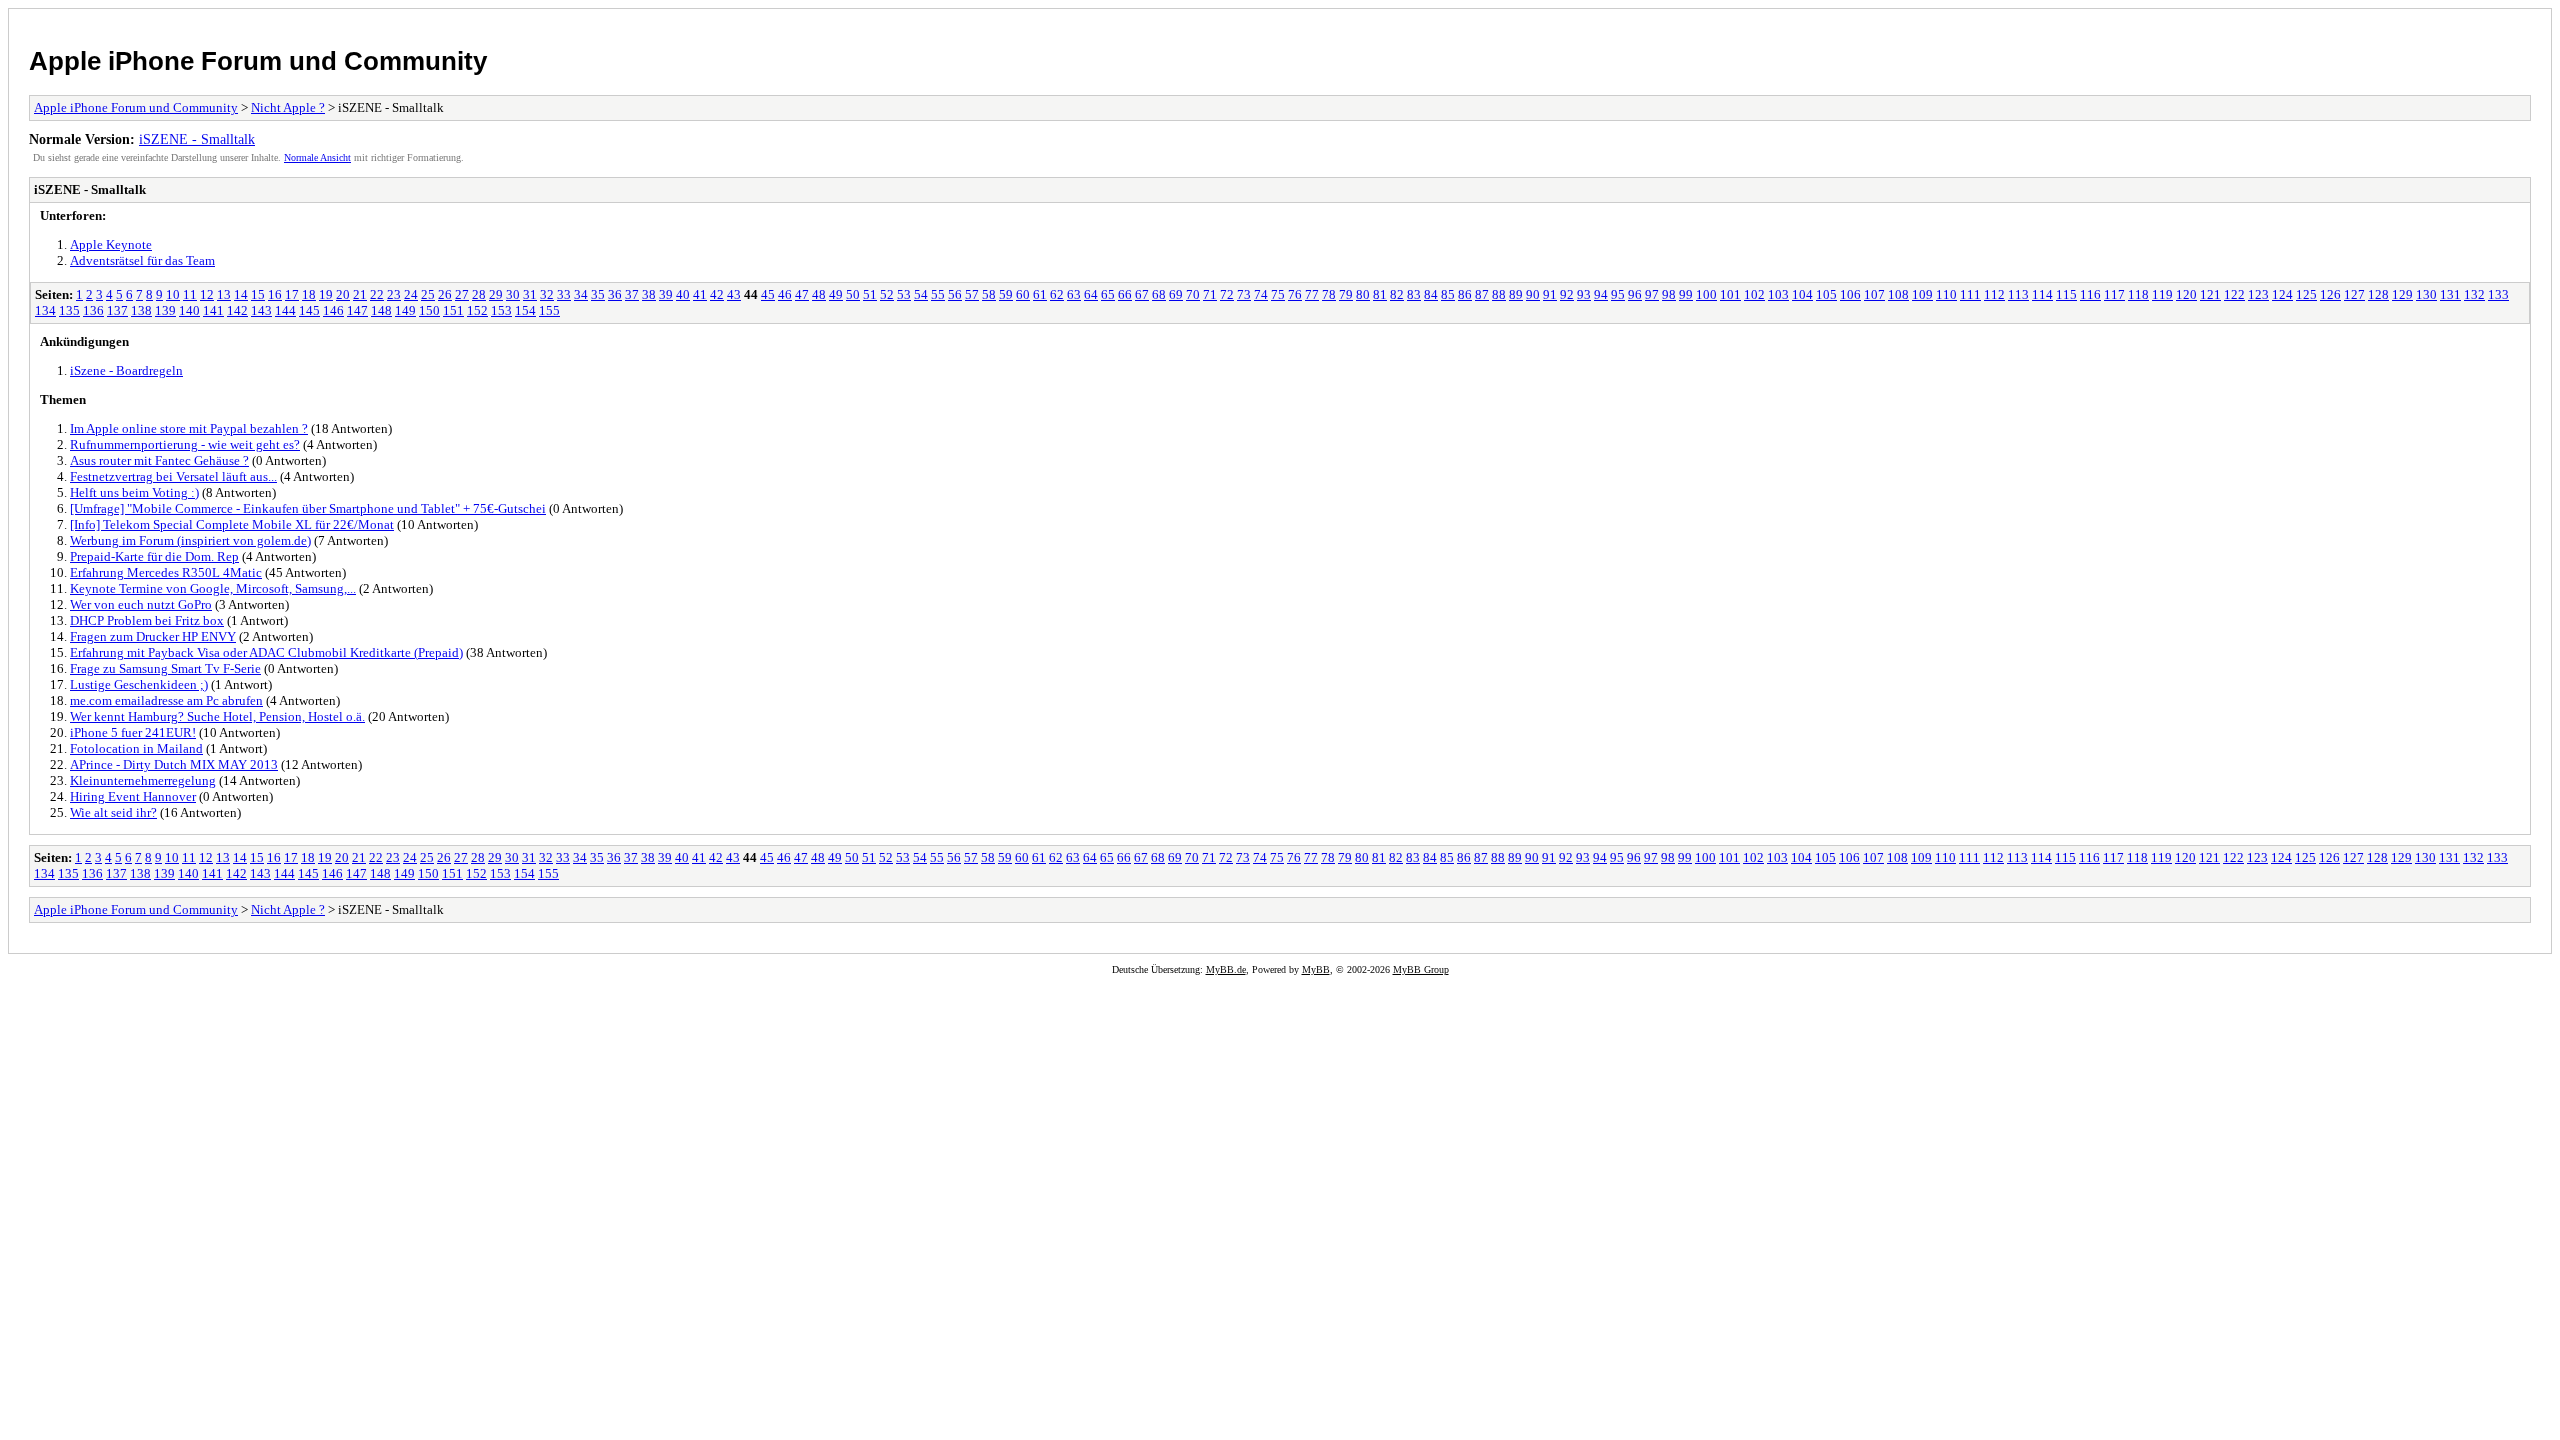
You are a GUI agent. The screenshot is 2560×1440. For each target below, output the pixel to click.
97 (1652, 294)
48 (819, 294)
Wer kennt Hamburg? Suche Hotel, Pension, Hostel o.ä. (217, 716)
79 (1346, 294)
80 (1363, 294)
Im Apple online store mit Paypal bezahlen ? (189, 428)
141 (213, 310)
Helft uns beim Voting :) (134, 492)
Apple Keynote (111, 244)
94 (1601, 294)
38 (649, 294)
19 (326, 294)
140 (189, 310)
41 (700, 294)
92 (1567, 294)
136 (93, 310)
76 (1295, 294)
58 (989, 294)
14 (241, 294)
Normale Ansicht (317, 157)
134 (45, 310)
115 (2066, 294)
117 (2114, 294)
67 (1142, 294)
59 (1006, 294)
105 (1826, 294)
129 (2402, 294)
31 (530, 294)
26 (445, 294)
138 (141, 310)
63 (1074, 294)
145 (309, 310)
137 (117, 310)
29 (496, 294)
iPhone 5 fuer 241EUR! (133, 732)
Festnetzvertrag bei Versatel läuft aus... (173, 476)
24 (411, 294)
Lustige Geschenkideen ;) (139, 684)
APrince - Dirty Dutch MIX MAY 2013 (174, 764)
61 (1040, 294)
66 (1125, 294)
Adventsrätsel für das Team (142, 260)
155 (549, 310)
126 (2330, 294)
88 (1499, 294)
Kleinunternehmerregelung (143, 780)
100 (1706, 294)
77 (1312, 294)
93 (1584, 294)
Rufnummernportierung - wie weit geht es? (185, 444)
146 (333, 310)
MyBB (1316, 969)
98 (1669, 294)
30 (513, 294)
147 (357, 310)
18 (309, 294)
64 (1091, 294)
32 (547, 294)
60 (1023, 294)
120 (2186, 294)
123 (2258, 294)
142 (237, 310)
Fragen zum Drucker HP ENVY (153, 636)
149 (405, 310)
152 (477, 310)
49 (836, 294)
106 (1850, 294)
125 (2306, 294)
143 (261, 310)
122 (2234, 294)
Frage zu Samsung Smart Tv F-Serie (165, 668)
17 (292, 294)
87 (1482, 294)
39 (666, 294)
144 (285, 310)
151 (453, 310)
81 (1380, 294)
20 (343, 294)
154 (525, 310)
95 (1618, 294)
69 (1176, 294)
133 (2498, 294)
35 (598, 294)
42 (717, 294)
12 (207, 294)
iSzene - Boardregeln (126, 370)
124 (2282, 294)
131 (2450, 294)
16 (275, 294)
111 (1970, 294)
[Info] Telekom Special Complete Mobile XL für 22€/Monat (232, 524)
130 (2426, 294)
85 (1448, 294)
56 (955, 294)
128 (2378, 294)
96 (1635, 294)
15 (258, 294)
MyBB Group (1421, 969)
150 (429, 310)
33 (564, 294)
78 (1329, 294)
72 (1227, 294)
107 (1874, 294)
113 (2018, 294)
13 (224, 294)
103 (1778, 294)
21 (360, 294)
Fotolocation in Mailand (136, 748)
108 (1898, 294)
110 (1946, 294)
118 (2138, 294)
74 (1261, 294)
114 (2042, 294)
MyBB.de (1226, 969)
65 (1108, 294)
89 (1516, 294)
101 (1730, 294)
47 (802, 294)
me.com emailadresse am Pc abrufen (166, 700)
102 (1754, 294)
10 (173, 294)
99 (1686, 294)
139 (165, 310)
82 (1397, 294)
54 (921, 294)
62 (1057, 294)
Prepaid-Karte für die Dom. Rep (154, 556)
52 (887, 294)
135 (69, 310)
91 (1550, 294)
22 (377, 294)
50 (853, 294)
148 (381, 310)
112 (1994, 294)
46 (785, 294)
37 (632, 294)
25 (428, 294)
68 (1159, 294)
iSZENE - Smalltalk (197, 139)
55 (938, 294)
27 (462, 294)
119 (2162, 294)
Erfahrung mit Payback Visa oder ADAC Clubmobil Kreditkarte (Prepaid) (266, 652)
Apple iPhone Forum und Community (258, 61)
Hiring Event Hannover (133, 796)
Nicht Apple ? (288, 107)
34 (581, 294)
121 (2210, 294)
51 (870, 294)
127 (2354, 294)
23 (394, 294)
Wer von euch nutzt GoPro (141, 604)
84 (1431, 294)
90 (1533, 294)
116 (2090, 294)
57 (972, 294)
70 (1193, 294)
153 (501, 310)
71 (1210, 294)
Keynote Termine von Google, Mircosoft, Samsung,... (213, 588)
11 (190, 294)
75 (1278, 294)
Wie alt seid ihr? (113, 812)
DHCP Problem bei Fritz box (147, 620)
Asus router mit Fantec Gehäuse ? (159, 460)
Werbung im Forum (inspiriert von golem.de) (190, 540)
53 (904, 294)
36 (615, 294)
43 (734, 294)
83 (1414, 294)
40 (683, 294)
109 (1922, 294)
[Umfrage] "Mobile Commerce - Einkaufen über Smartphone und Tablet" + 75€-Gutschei (308, 508)
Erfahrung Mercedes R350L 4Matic (166, 572)
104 (1802, 294)
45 (768, 294)
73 (1244, 294)
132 (2474, 294)
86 (1465, 294)
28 (479, 294)
